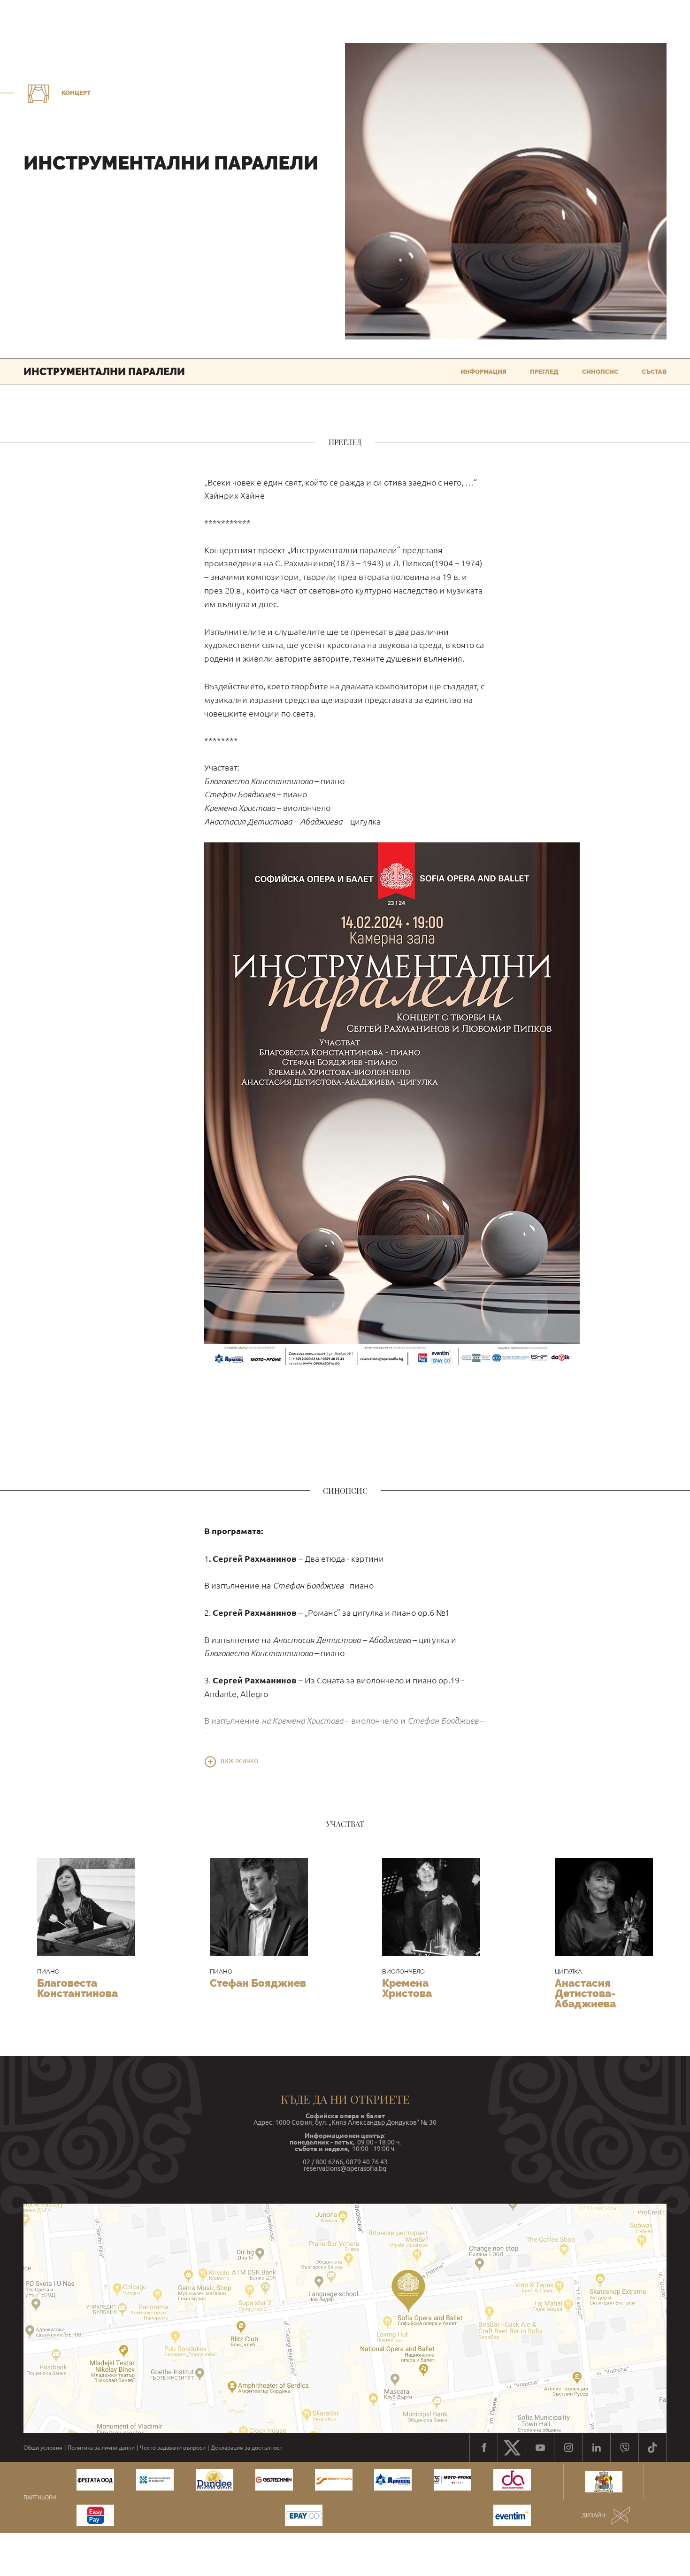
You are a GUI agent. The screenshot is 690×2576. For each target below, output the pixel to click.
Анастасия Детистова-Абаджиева (585, 1993)
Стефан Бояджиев (258, 1983)
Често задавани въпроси (173, 2448)
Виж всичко (239, 1761)
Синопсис (600, 372)
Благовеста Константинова (77, 1988)
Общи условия (43, 2448)
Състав (654, 372)
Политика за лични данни (101, 2448)
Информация (483, 372)
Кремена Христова (407, 1988)
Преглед (544, 372)
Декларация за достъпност (247, 2448)
